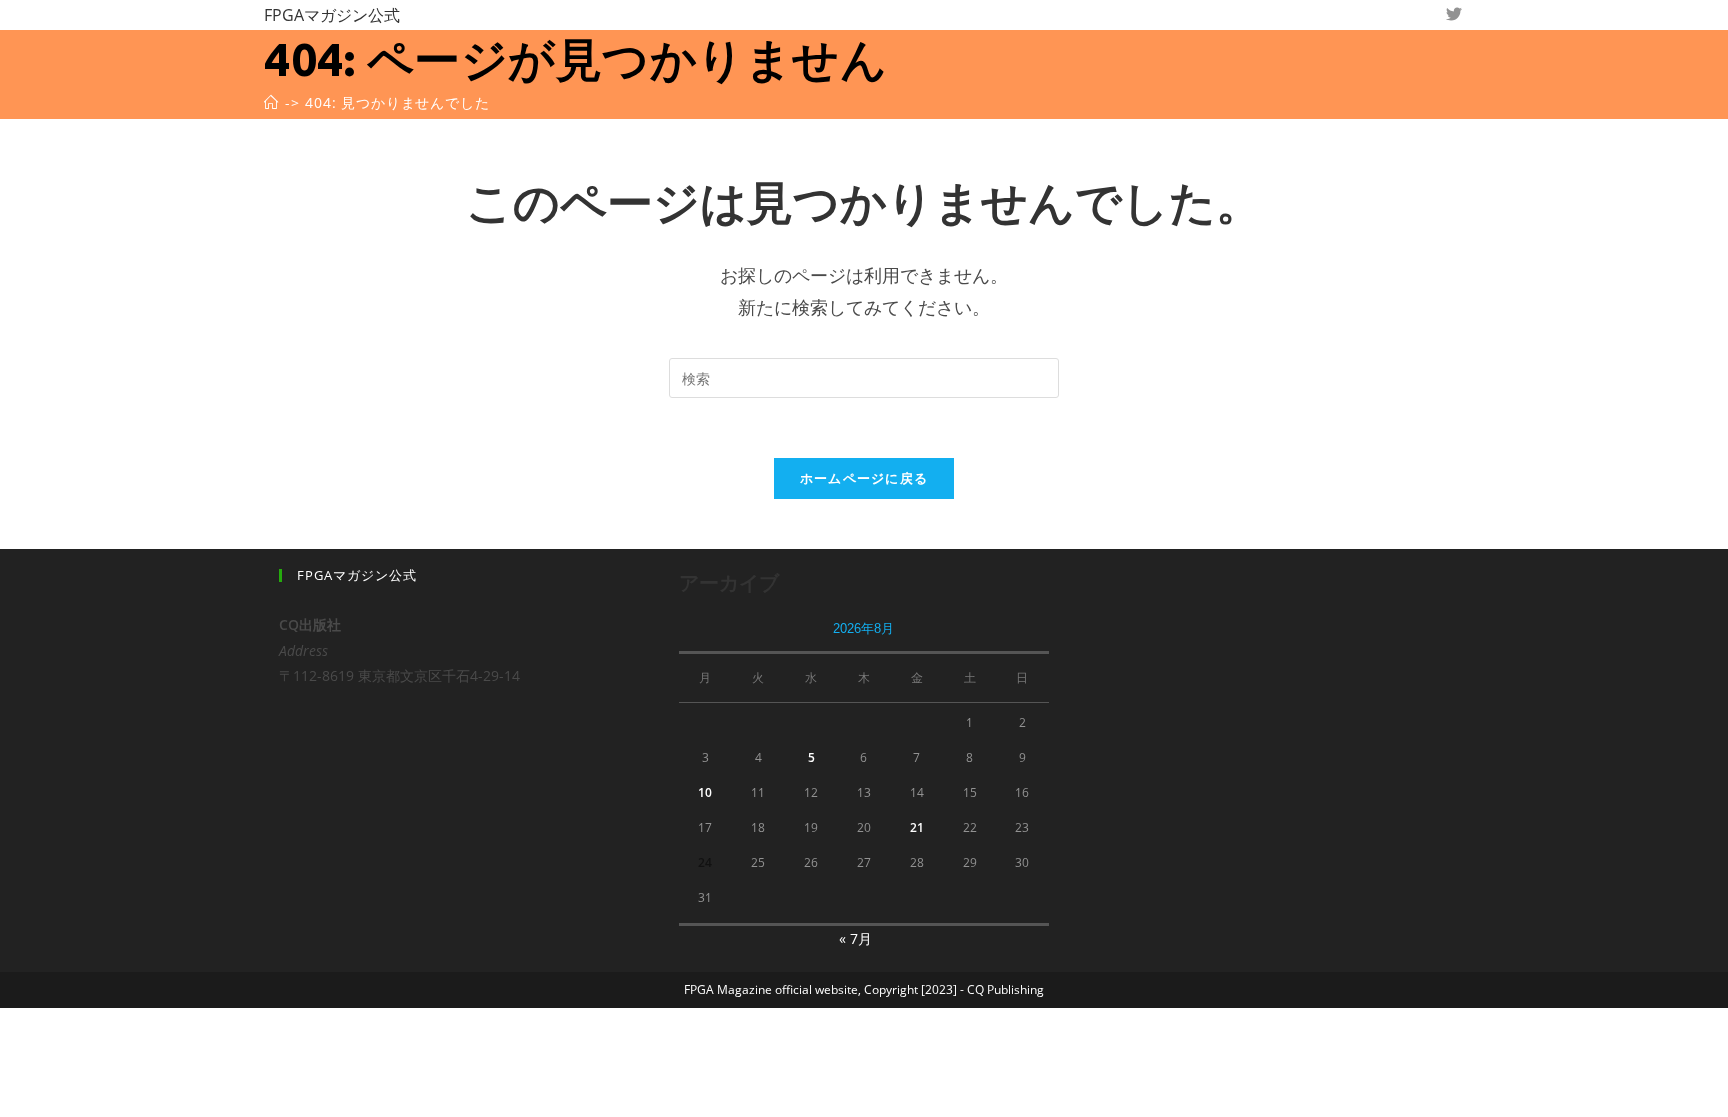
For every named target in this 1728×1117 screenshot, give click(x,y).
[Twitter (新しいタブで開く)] (1454, 14)
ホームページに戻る (864, 478)
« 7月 (855, 938)
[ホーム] (271, 102)
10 (705, 792)
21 (917, 827)
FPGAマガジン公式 (332, 15)
